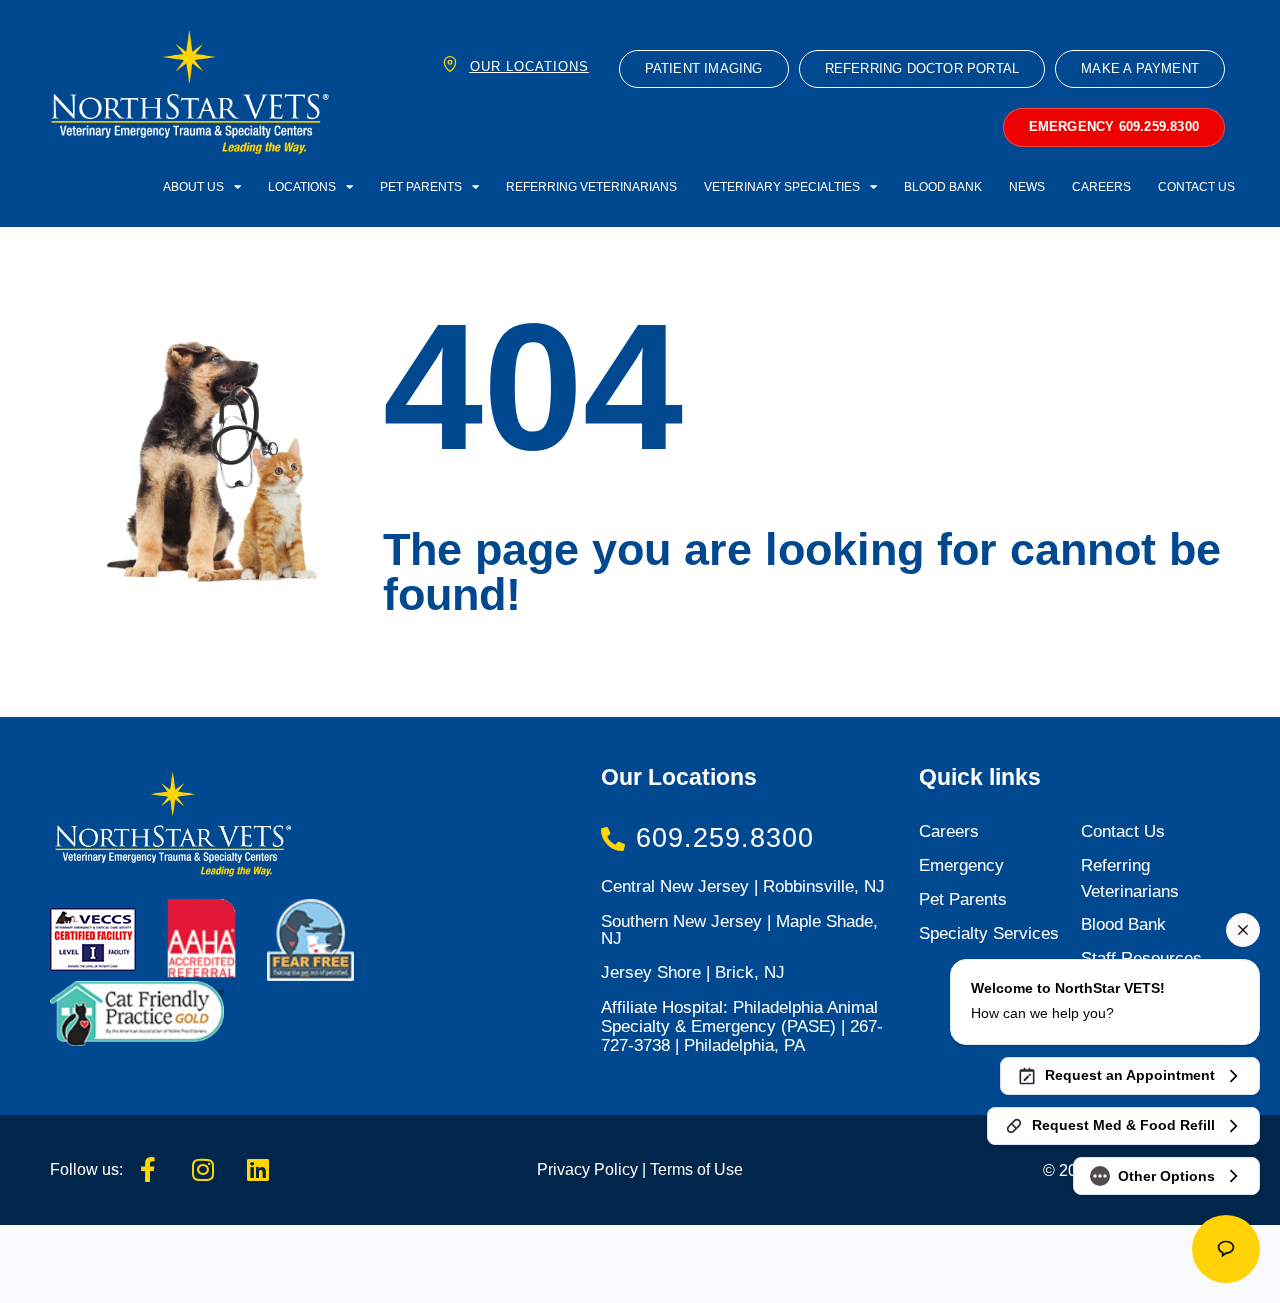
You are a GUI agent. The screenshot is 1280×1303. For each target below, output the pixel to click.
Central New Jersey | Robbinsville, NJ (743, 886)
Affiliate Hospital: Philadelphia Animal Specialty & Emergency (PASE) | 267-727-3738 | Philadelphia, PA (742, 1026)
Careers (1101, 186)
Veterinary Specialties (782, 186)
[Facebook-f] (148, 1170)
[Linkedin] (258, 1170)
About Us (193, 186)
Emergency (961, 865)
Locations (302, 186)
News (1027, 186)
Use (726, 1169)
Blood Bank (943, 186)
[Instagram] (203, 1170)
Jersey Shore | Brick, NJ (693, 972)
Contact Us (1196, 186)
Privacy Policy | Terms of (623, 1169)
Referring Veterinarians (591, 186)
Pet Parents (421, 186)
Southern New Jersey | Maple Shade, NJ (739, 930)
